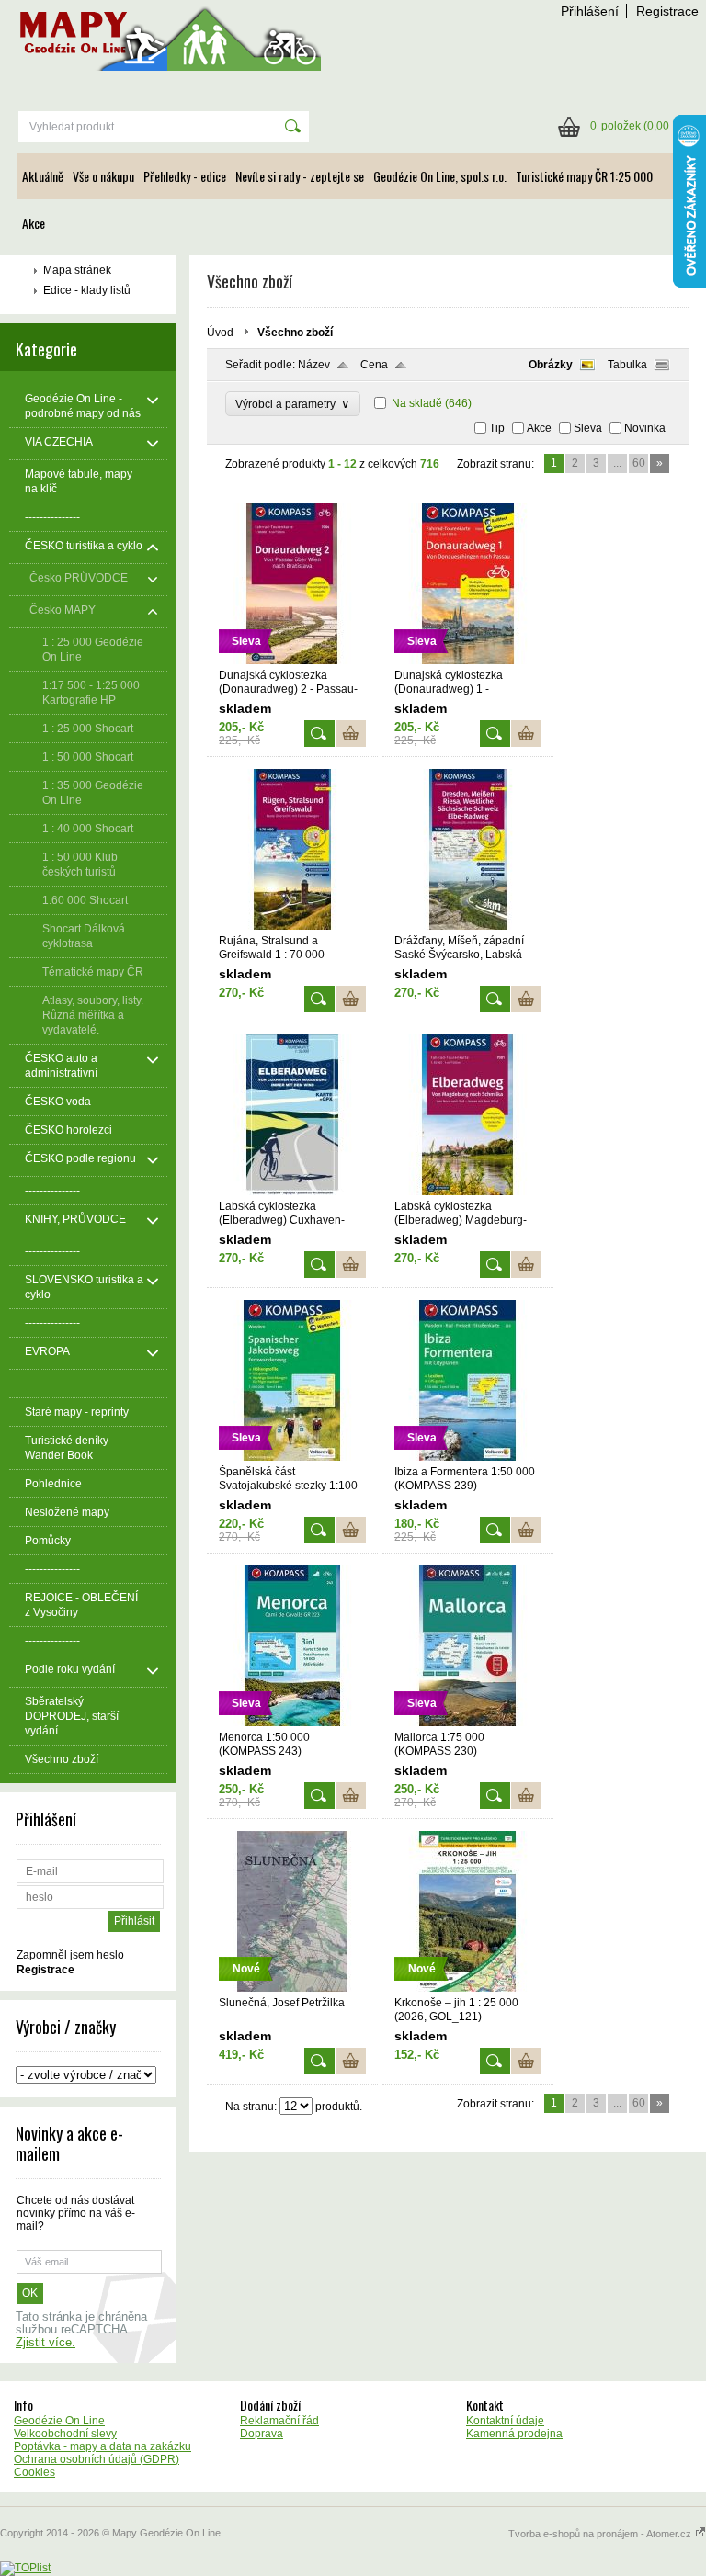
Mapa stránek (77, 270)
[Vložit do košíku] (351, 734)
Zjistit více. (46, 2343)
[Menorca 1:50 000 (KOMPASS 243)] (292, 1723)
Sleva (588, 428)
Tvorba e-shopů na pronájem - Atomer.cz (601, 2534)
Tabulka (627, 365)
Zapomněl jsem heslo (70, 1955)
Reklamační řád (279, 2421)
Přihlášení (590, 11)
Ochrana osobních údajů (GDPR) (97, 2459)
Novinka (645, 428)
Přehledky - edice (185, 176)
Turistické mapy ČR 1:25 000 (584, 176)
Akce (34, 223)
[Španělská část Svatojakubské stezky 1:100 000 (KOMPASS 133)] (292, 1457)
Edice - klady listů (87, 290)
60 (639, 463)
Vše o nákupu (103, 176)
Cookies (34, 2472)
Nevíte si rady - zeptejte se (300, 176)
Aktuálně (43, 176)
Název (314, 365)
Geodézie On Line (59, 2421)
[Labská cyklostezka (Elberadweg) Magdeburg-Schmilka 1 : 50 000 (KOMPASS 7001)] (468, 1192)
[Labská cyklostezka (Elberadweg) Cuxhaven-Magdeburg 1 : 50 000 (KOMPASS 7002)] (292, 1192)
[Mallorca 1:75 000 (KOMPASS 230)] (468, 1723)
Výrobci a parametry (293, 404)
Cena (374, 365)
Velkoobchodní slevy (65, 2434)
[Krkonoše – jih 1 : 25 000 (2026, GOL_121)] (468, 1988)
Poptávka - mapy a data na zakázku (102, 2446)
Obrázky (551, 365)
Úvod (220, 333)
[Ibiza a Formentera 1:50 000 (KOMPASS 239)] (468, 1457)
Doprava (262, 2434)
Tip (497, 428)
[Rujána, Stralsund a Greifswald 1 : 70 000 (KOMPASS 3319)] (292, 926)
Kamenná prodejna (514, 2434)
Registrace (667, 11)
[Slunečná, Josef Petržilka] (292, 1988)
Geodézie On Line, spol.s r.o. (440, 176)
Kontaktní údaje (505, 2421)
